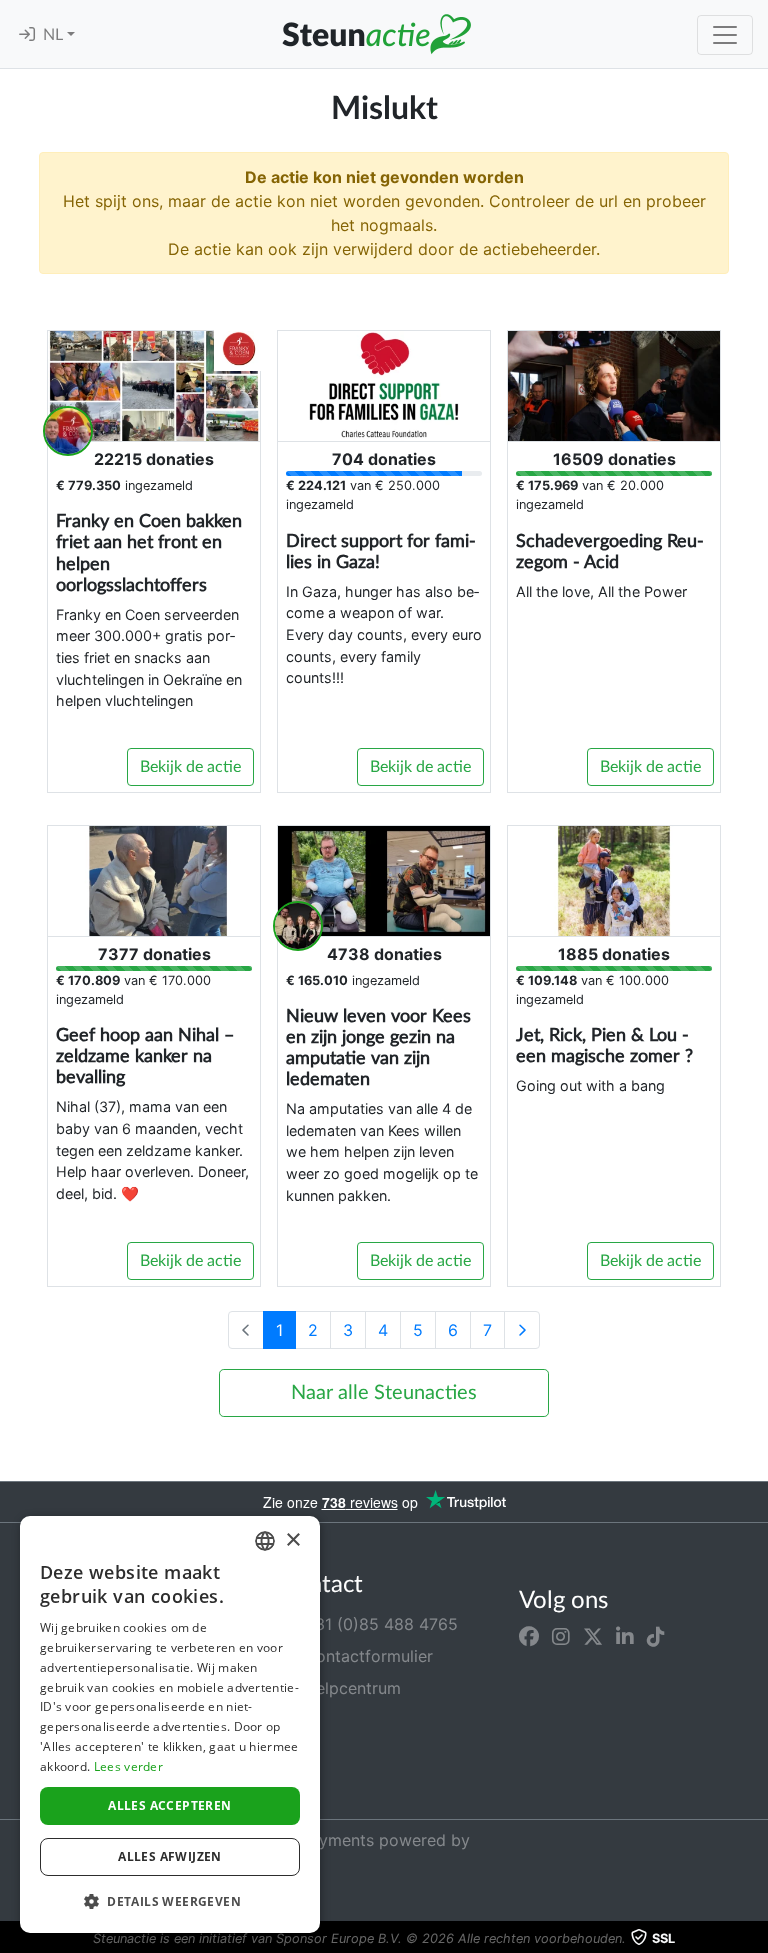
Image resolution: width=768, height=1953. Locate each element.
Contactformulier (366, 1656)
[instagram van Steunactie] (561, 1636)
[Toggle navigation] (725, 35)
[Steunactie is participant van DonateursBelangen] (382, 1733)
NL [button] (55, 35)
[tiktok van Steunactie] (656, 1636)
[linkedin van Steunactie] (625, 1636)
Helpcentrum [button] (350, 1688)
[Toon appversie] (754, 1939)
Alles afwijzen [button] (170, 1856)
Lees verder (128, 1766)
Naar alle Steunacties (384, 1393)
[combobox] (265, 1541)
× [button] (292, 1540)
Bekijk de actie (190, 767)
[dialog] (170, 1724)
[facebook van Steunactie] (529, 1636)
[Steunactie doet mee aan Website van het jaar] (346, 1783)
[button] (170, 1901)
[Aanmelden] (27, 35)
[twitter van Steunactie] (593, 1636)
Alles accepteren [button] (169, 1805)
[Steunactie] (376, 34)
